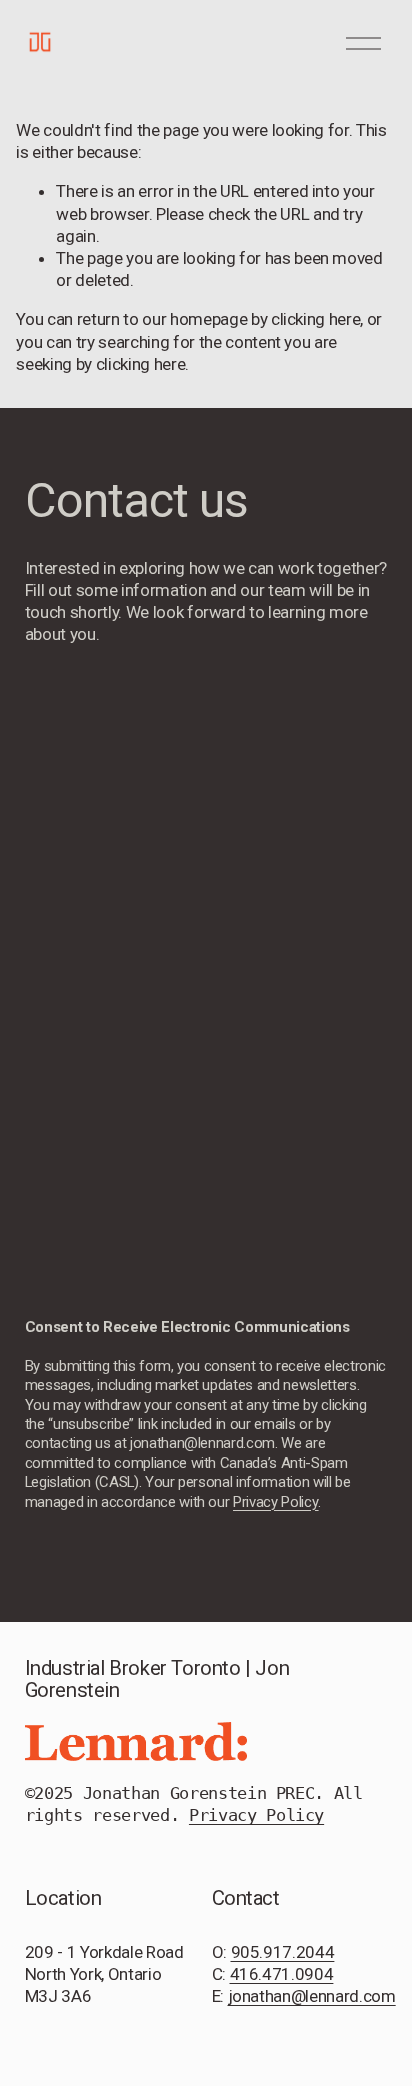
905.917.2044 (283, 1952)
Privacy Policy (256, 1815)
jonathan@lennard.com (312, 1996)
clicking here (316, 319)
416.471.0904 (282, 1974)
